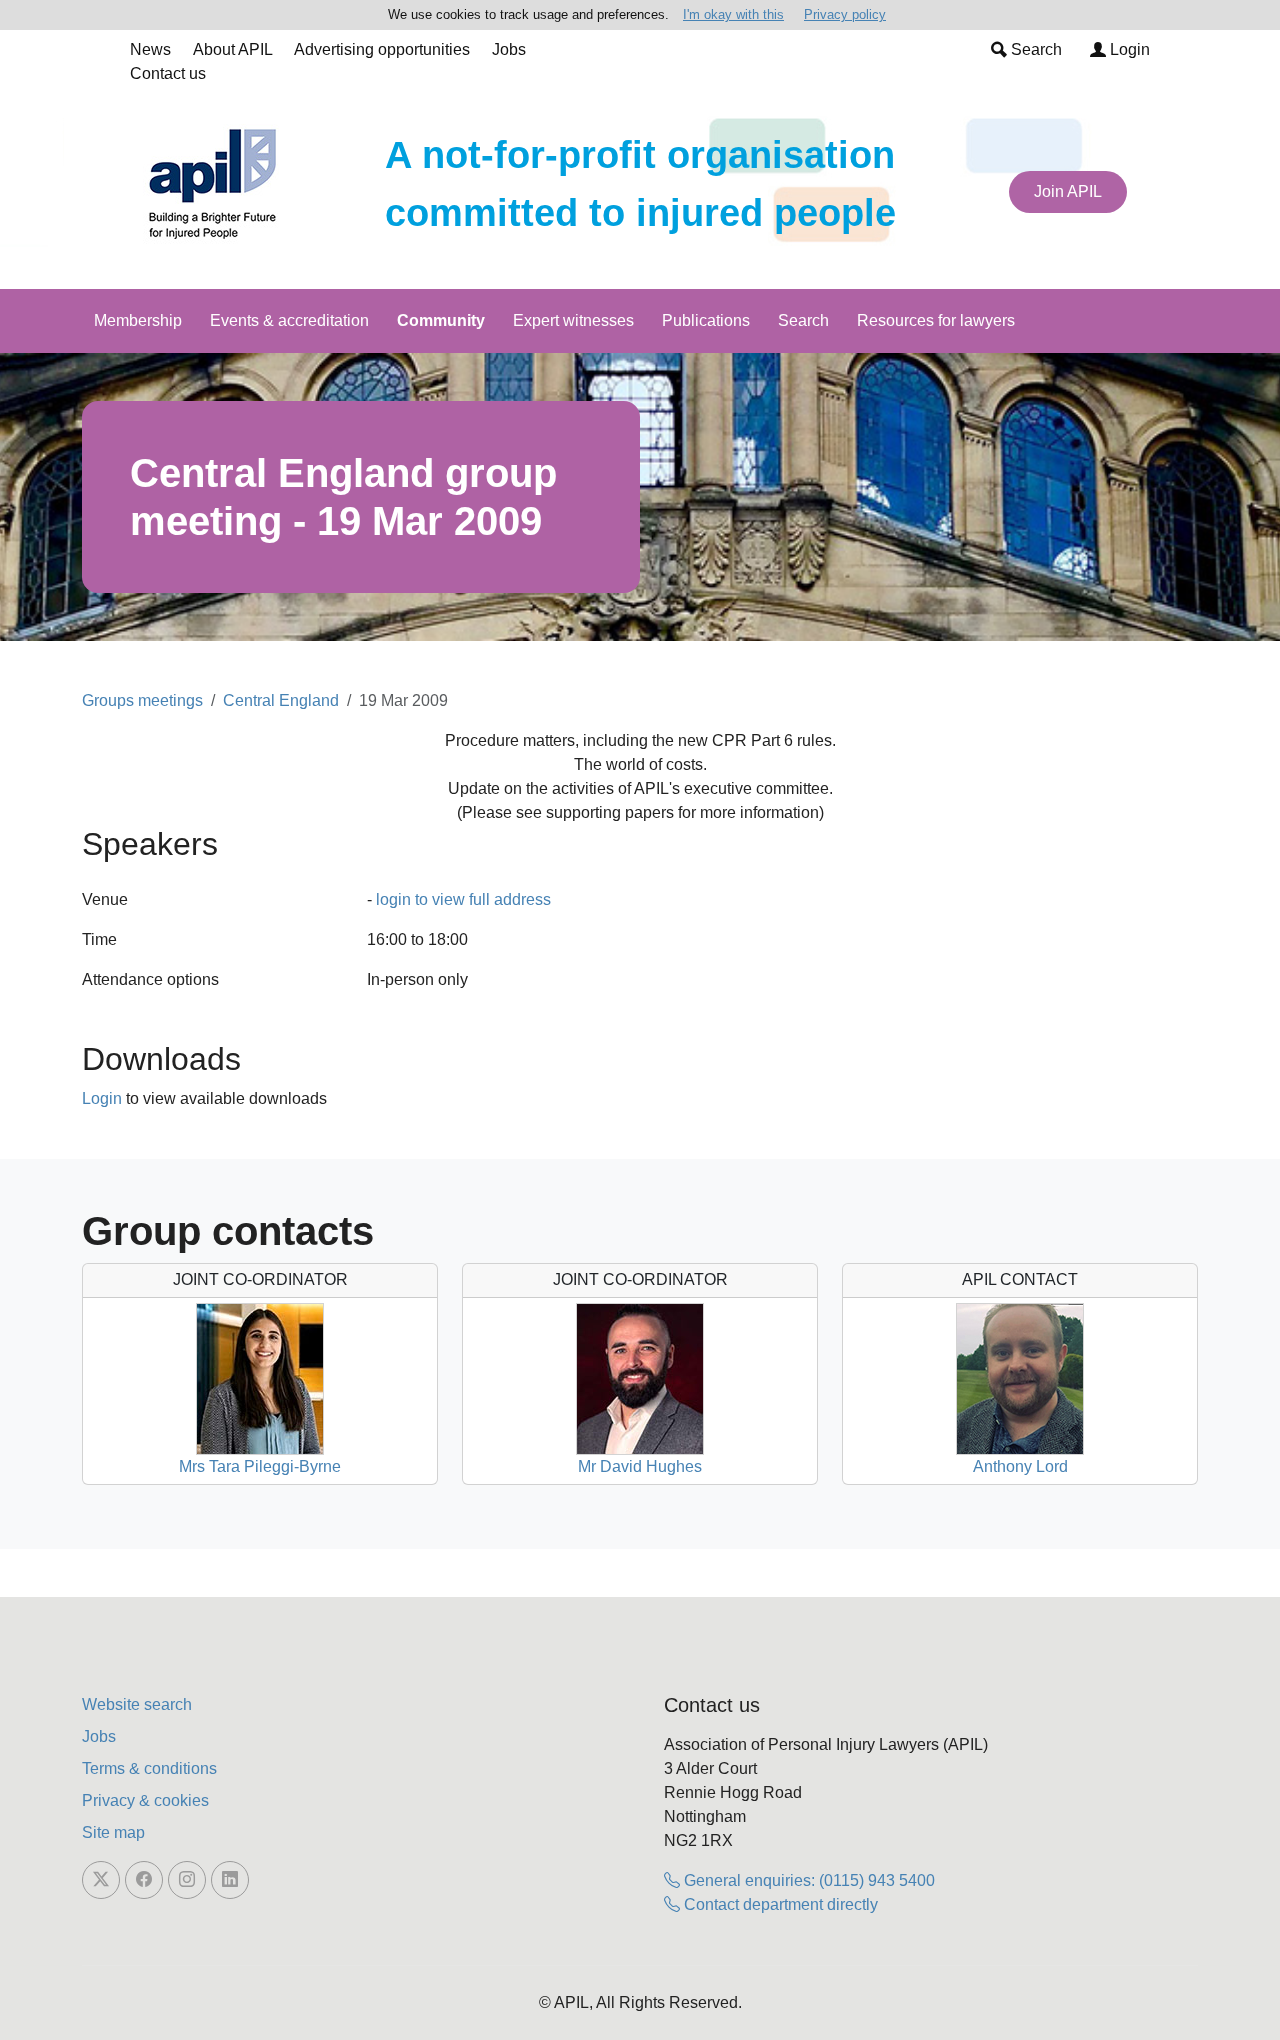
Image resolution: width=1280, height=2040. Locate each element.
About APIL (233, 49)
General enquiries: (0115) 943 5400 (807, 1880)
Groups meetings (142, 700)
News (150, 49)
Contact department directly (779, 1904)
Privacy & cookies (145, 1800)
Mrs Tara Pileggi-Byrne (260, 1466)
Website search (137, 1704)
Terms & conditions (149, 1768)
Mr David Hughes (640, 1466)
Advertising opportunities (382, 49)
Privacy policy (845, 14)
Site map (113, 1832)
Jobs (509, 49)
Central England (281, 700)
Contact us (168, 73)
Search (1034, 49)
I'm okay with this (733, 14)
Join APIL (1068, 191)
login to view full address (463, 899)
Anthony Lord (1020, 1466)
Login (1128, 49)
